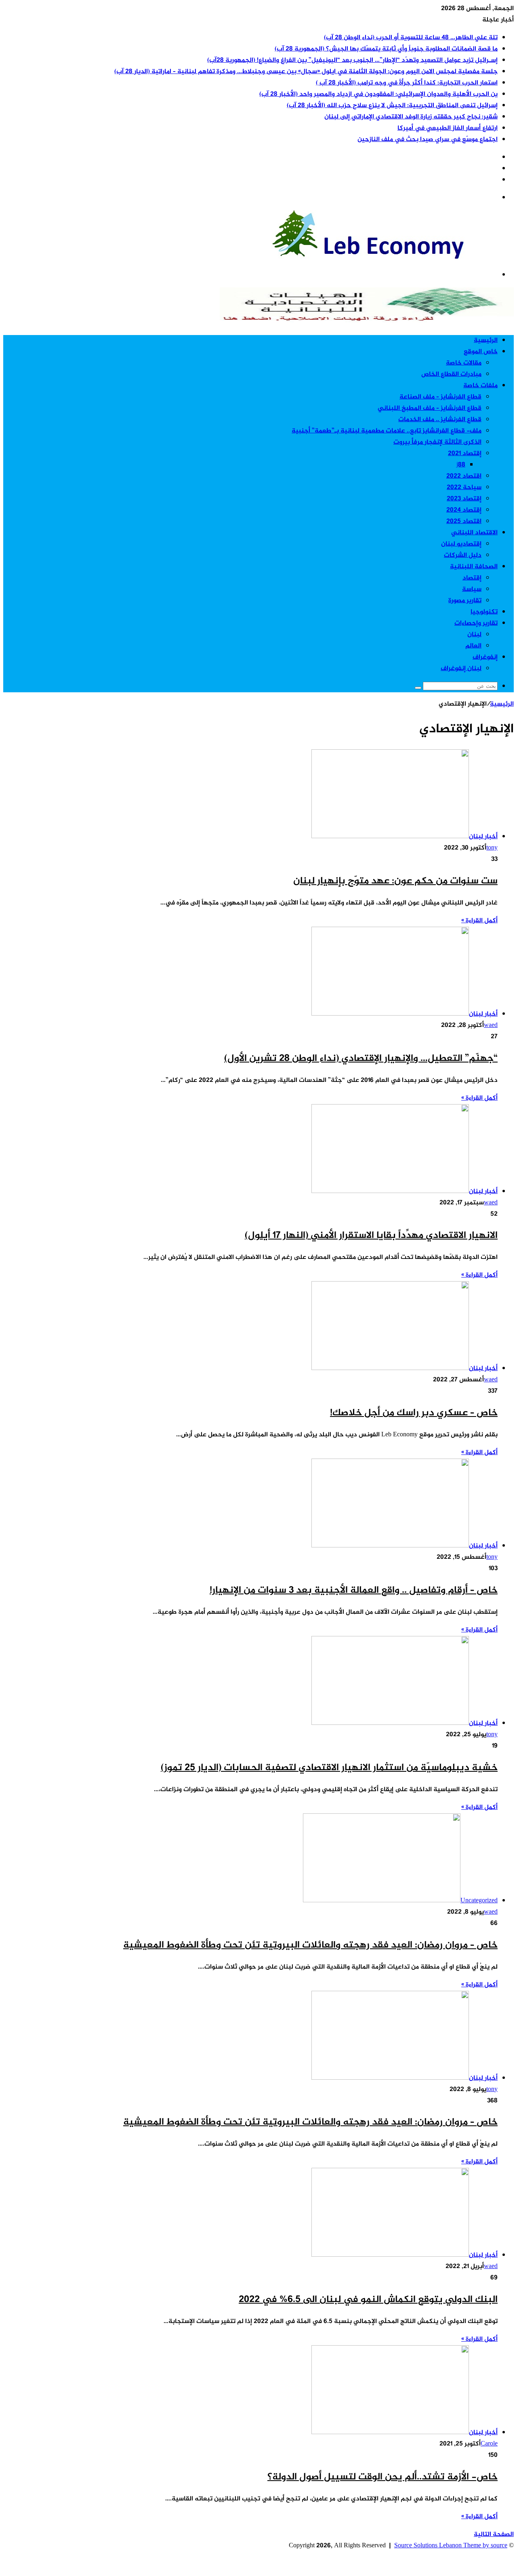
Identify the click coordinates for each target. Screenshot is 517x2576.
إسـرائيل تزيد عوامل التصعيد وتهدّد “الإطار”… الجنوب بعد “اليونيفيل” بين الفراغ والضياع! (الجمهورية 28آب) (352, 60)
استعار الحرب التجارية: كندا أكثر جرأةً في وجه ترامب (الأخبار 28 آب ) (407, 83)
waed (491, 1026)
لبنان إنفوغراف (461, 669)
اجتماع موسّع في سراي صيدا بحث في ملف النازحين (428, 140)
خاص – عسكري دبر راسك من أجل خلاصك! (414, 1413)
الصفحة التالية (494, 2535)
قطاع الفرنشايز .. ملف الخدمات (440, 420)
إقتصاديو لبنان (461, 544)
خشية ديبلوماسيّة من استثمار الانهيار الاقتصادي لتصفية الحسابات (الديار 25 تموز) (329, 1768)
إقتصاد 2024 (464, 510)
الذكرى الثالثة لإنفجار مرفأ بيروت (437, 442)
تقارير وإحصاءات (476, 623)
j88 (461, 465)
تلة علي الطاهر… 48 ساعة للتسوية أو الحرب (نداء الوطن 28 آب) (411, 38)
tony (492, 848)
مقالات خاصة (464, 363)
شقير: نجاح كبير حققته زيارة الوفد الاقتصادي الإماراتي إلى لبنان (411, 117)
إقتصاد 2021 (465, 454)
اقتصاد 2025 (464, 522)
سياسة (472, 589)
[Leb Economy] (393, 257)
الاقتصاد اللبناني (474, 533)
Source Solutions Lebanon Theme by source (451, 2546)
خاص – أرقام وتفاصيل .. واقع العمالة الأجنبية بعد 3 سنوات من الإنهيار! (354, 1591)
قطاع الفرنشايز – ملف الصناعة (440, 397)
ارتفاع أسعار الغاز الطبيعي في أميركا (448, 128)
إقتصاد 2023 (464, 499)
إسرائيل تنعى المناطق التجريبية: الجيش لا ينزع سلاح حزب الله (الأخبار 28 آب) (392, 106)
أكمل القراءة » (479, 921)
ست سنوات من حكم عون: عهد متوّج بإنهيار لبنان (395, 881)
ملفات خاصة (480, 386)
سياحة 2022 (464, 488)
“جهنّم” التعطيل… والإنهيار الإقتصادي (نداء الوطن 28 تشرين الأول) (361, 1059)
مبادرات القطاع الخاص (451, 374)
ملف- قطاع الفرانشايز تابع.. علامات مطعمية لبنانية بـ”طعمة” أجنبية (387, 431)
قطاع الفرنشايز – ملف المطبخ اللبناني (430, 408)
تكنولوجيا (484, 612)
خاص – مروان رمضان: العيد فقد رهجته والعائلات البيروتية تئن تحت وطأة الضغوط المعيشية (310, 1945)
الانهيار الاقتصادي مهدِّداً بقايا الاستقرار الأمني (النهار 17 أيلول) (371, 1236)
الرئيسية (486, 340)
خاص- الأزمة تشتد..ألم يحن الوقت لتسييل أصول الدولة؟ (382, 2477)
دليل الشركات (463, 555)
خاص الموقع (481, 352)
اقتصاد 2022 (464, 476)
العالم (473, 646)
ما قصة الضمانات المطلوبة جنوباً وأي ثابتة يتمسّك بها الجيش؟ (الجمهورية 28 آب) (386, 49)
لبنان (474, 635)
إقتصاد (472, 578)
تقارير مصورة (465, 601)
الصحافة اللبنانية (474, 567)
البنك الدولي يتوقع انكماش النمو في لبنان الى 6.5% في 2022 (368, 2300)
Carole (489, 2444)
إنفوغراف (485, 657)
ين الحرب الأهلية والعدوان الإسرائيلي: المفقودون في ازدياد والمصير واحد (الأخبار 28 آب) (378, 94)
